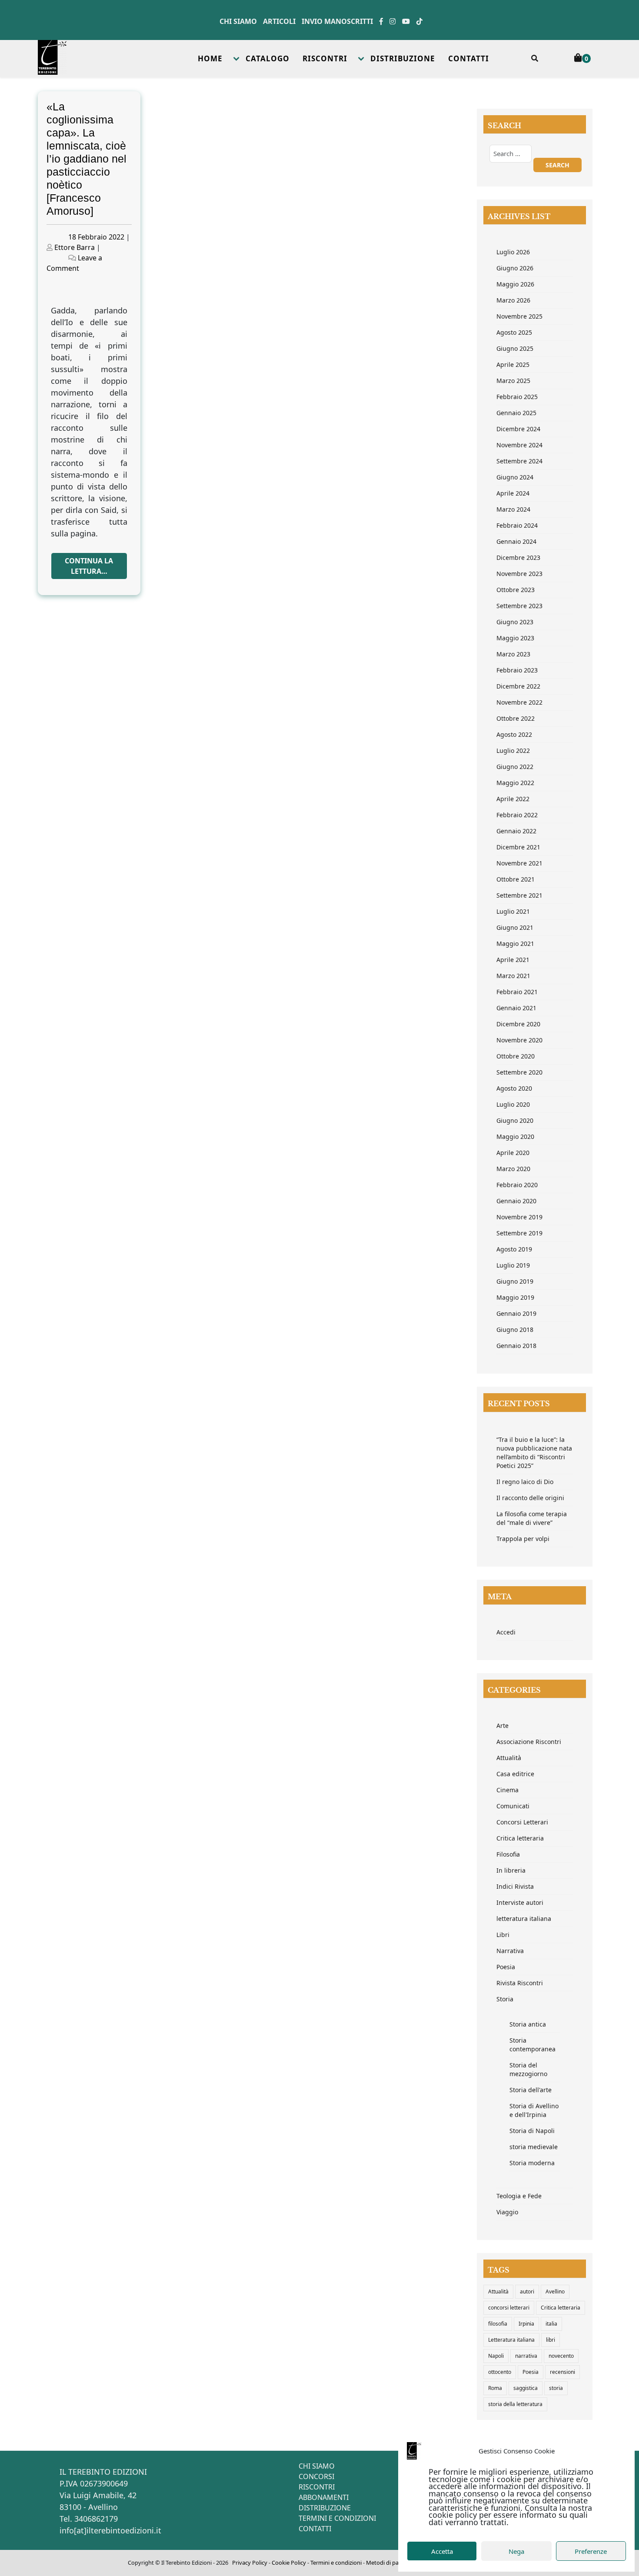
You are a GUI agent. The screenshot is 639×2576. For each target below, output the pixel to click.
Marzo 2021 (513, 976)
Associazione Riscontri (529, 1742)
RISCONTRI (325, 58)
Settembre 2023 (519, 606)
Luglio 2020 (513, 1104)
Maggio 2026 (515, 284)
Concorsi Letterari (522, 1822)
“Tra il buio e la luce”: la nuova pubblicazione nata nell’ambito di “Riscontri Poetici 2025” (534, 1453)
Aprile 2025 (513, 364)
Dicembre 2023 (518, 557)
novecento (561, 2356)
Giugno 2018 (515, 1330)
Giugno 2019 (515, 1281)
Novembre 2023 (519, 574)
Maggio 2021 (515, 944)
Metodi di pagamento (394, 2563)
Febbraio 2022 (517, 815)
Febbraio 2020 (517, 1185)
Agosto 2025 (514, 332)
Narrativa (510, 1951)
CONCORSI (316, 2476)
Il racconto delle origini (530, 1498)
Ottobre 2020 (516, 1056)
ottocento (500, 2372)
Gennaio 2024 (516, 541)
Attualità (509, 1758)
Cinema (508, 1790)
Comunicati (513, 1806)
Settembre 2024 (519, 461)
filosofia (498, 2324)
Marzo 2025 (513, 381)
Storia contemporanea (532, 2045)
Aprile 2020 (513, 1153)
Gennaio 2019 (516, 1313)
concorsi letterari (509, 2308)
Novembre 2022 (519, 702)
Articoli (279, 21)
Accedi (506, 1632)
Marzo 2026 (513, 300)
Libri (503, 1935)
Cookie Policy (289, 2563)
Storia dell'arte (531, 2090)
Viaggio (507, 2212)
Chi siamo (238, 21)
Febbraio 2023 (517, 670)
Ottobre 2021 (516, 879)
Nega (516, 2551)
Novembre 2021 (519, 863)
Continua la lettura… (89, 566)
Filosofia (508, 1854)
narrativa (526, 2356)
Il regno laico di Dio (525, 1482)
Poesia (506, 1967)
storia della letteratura (515, 2404)
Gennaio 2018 (516, 1346)
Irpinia (526, 2324)
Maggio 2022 (515, 783)
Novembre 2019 (519, 1217)
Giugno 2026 (515, 268)
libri (551, 2340)
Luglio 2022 (513, 751)
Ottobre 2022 (516, 718)
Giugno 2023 (515, 622)
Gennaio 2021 (516, 1008)
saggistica (526, 2388)
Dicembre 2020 (518, 1024)
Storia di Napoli (532, 2131)
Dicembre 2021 (518, 847)
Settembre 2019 (519, 1233)
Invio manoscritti (337, 21)
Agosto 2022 (514, 734)
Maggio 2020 (515, 1137)
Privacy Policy (250, 2563)
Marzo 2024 (513, 509)
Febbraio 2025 (517, 397)
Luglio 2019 (513, 1265)
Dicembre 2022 (518, 686)
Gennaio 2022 (516, 831)
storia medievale (534, 2147)
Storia (505, 1999)
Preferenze (591, 2551)
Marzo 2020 (513, 1169)
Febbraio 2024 (517, 525)
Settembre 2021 (519, 895)
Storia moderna (532, 2163)
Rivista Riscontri (520, 1983)
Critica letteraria (520, 1838)
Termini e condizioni (336, 2563)
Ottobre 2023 (516, 590)
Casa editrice (515, 1774)
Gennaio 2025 (516, 413)
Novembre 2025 (519, 316)
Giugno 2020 (515, 1120)
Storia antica (528, 2024)
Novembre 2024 (519, 445)
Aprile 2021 (513, 960)
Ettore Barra (75, 247)
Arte (503, 1726)
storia (556, 2388)
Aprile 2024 (513, 493)
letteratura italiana (524, 1919)
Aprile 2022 (513, 799)
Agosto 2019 (514, 1249)
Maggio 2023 (515, 638)
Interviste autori (520, 1902)
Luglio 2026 (513, 252)
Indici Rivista (515, 1886)
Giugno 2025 (515, 348)
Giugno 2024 (515, 477)
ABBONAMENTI (324, 2497)
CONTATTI (469, 58)
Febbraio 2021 (517, 992)
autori (527, 2291)
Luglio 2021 (513, 911)
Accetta (442, 2551)
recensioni (562, 2372)
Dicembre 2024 (518, 429)
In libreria (511, 1870)
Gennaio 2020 (516, 1201)
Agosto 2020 (514, 1088)
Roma (495, 2388)
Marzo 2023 (513, 654)
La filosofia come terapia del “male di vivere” (532, 1518)
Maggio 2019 (515, 1297)
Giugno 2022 (515, 767)
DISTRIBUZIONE (403, 58)
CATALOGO (268, 58)
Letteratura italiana (511, 2340)
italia (551, 2324)
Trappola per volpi (523, 1539)
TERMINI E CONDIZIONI (337, 2518)
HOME (210, 58)
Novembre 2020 (519, 1040)
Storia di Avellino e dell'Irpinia (534, 2110)
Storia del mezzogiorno (528, 2069)
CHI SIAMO (317, 2466)
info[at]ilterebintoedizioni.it (110, 2530)
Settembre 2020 (519, 1072)
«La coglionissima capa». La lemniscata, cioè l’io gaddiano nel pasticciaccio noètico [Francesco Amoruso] (87, 159)
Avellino (555, 2291)
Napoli (496, 2356)
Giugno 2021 (515, 927)
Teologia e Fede (519, 2196)
